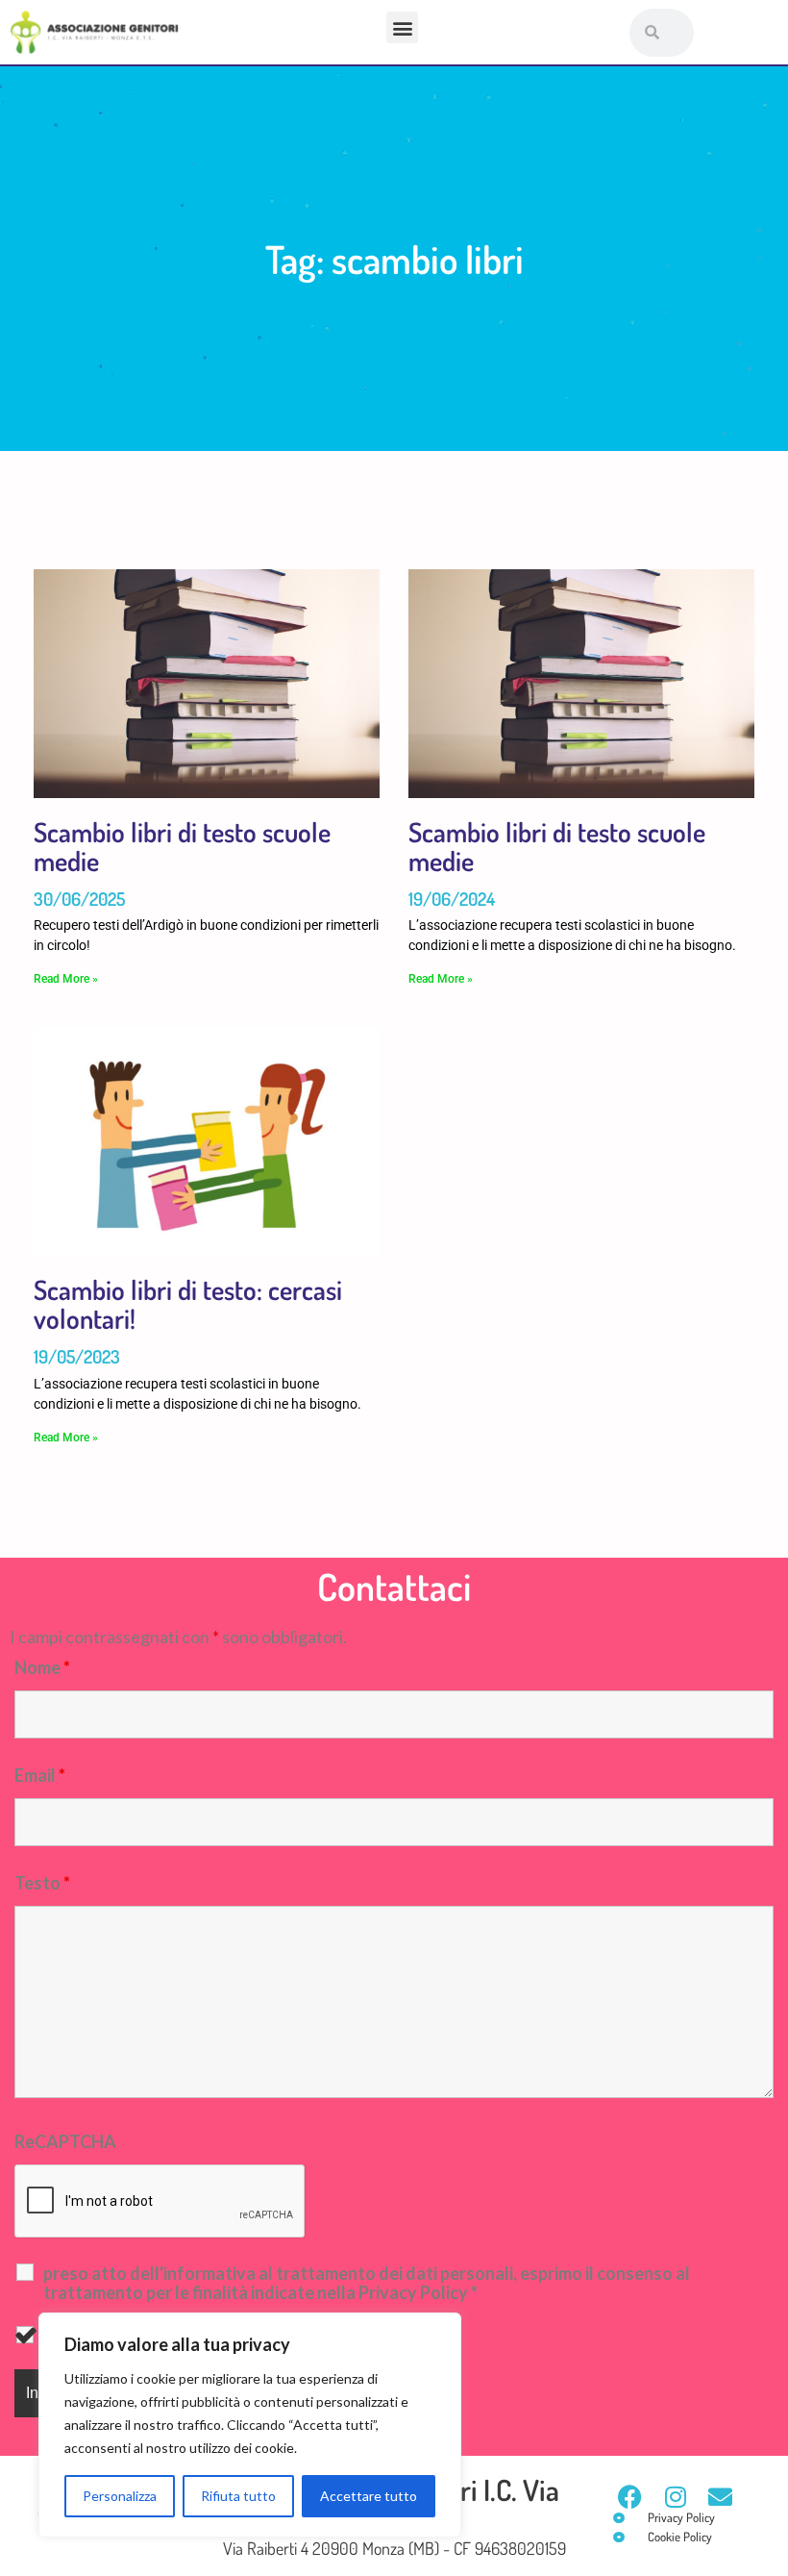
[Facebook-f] (630, 2497)
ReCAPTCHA (65, 2141)
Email (40, 1775)
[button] (402, 27)
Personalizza (120, 2496)
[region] (250, 2425)
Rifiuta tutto (238, 2496)
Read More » (66, 979)
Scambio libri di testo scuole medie (182, 846)
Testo (42, 1883)
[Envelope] (720, 2497)
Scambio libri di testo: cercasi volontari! (188, 1304)
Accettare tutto (369, 2496)
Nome (42, 1667)
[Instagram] (675, 2497)
